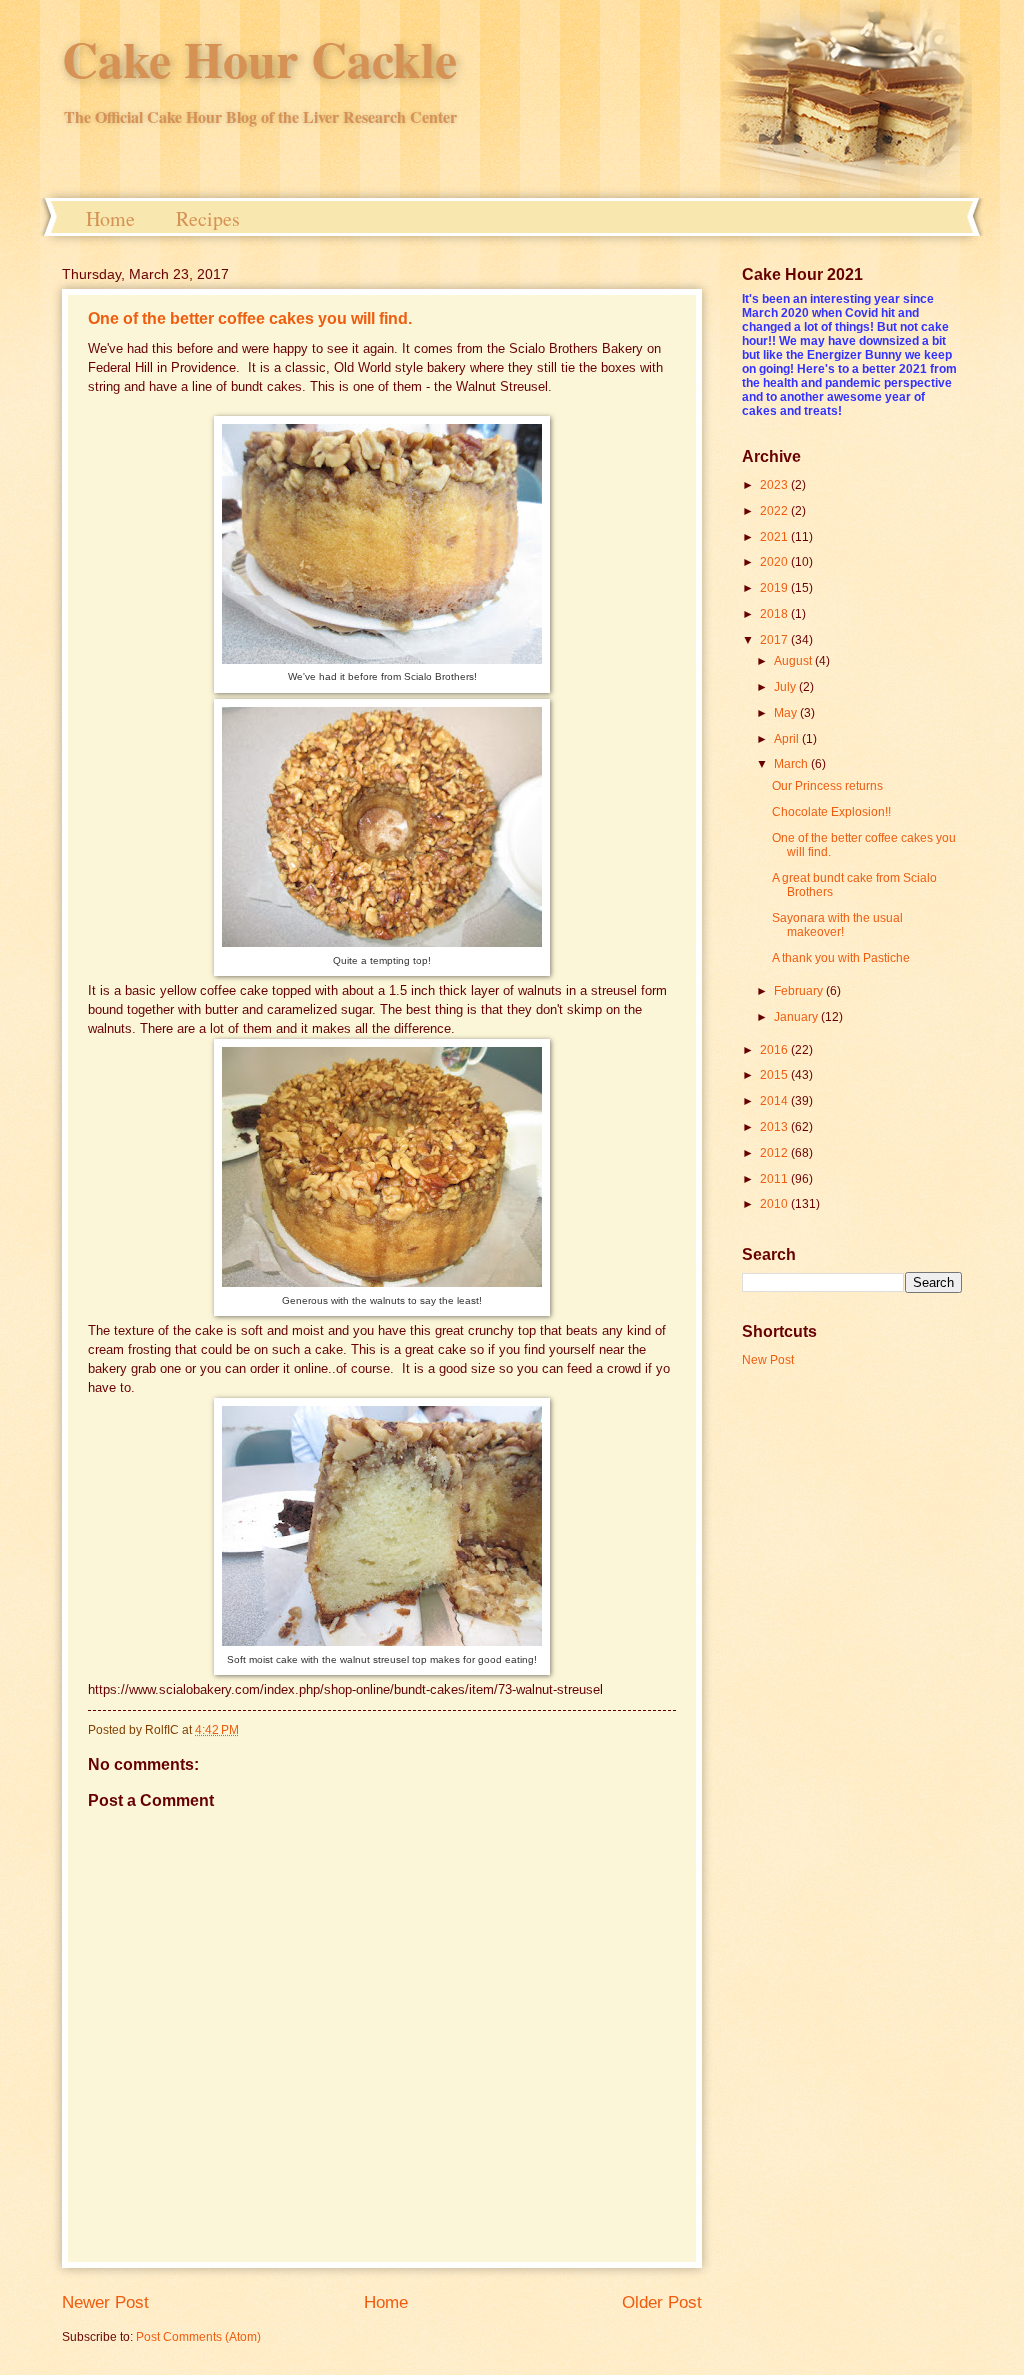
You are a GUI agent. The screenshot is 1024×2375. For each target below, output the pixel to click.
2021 (775, 537)
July (786, 687)
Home (110, 218)
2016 (775, 1050)
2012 (775, 1153)
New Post (768, 1360)
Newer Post (105, 2302)
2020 (775, 562)
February (800, 991)
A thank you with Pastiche (841, 958)
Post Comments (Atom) (198, 2337)
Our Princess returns (827, 786)
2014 (775, 1101)
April (788, 739)
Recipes (208, 218)
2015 (775, 1075)
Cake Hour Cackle (259, 58)
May (787, 713)
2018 (775, 614)
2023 (775, 485)
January (797, 1017)
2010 (775, 1204)
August (794, 661)
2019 (775, 588)
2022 (775, 511)
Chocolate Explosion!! (831, 812)
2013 (775, 1127)
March (792, 764)
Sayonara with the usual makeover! (837, 925)
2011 (775, 1179)
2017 (775, 640)
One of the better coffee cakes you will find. (250, 318)
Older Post (662, 2302)
